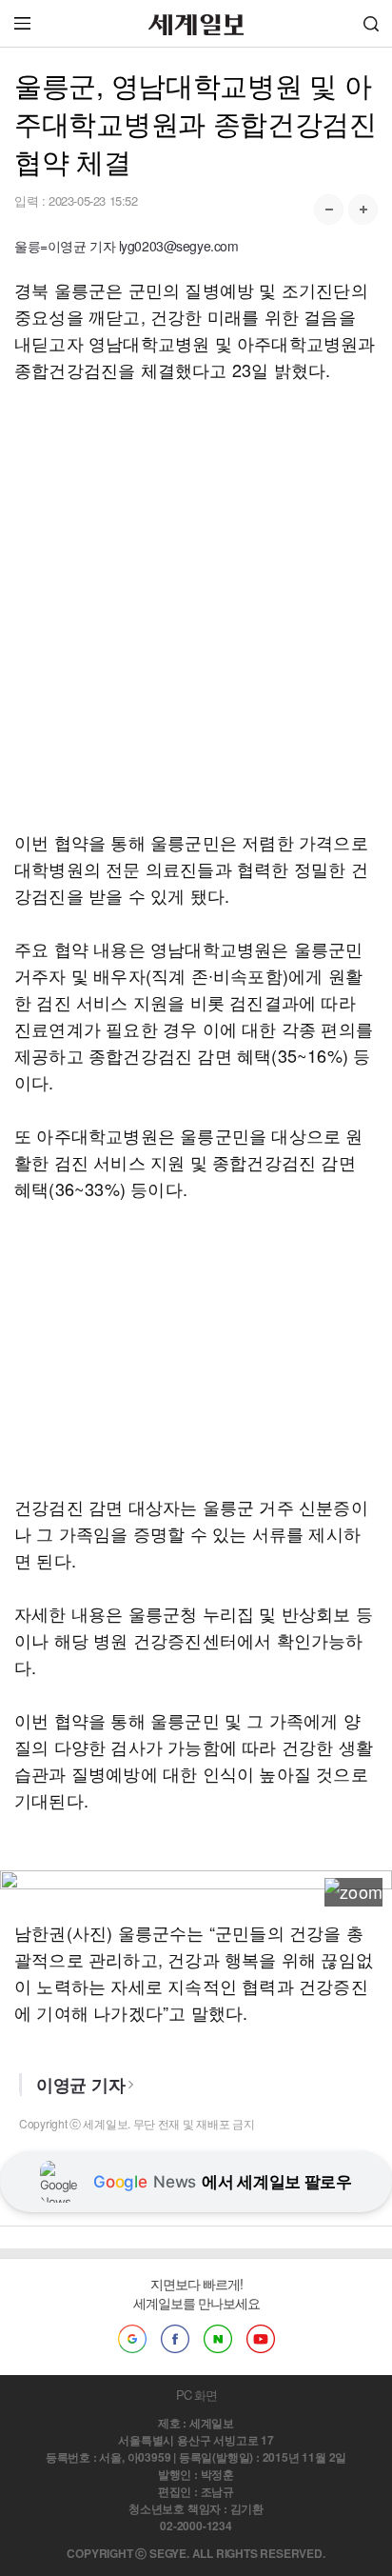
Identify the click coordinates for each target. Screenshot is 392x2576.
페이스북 (175, 2339)
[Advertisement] (196, 606)
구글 (132, 2339)
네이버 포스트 (218, 2339)
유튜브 (261, 2339)
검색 (371, 23)
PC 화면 (196, 2395)
